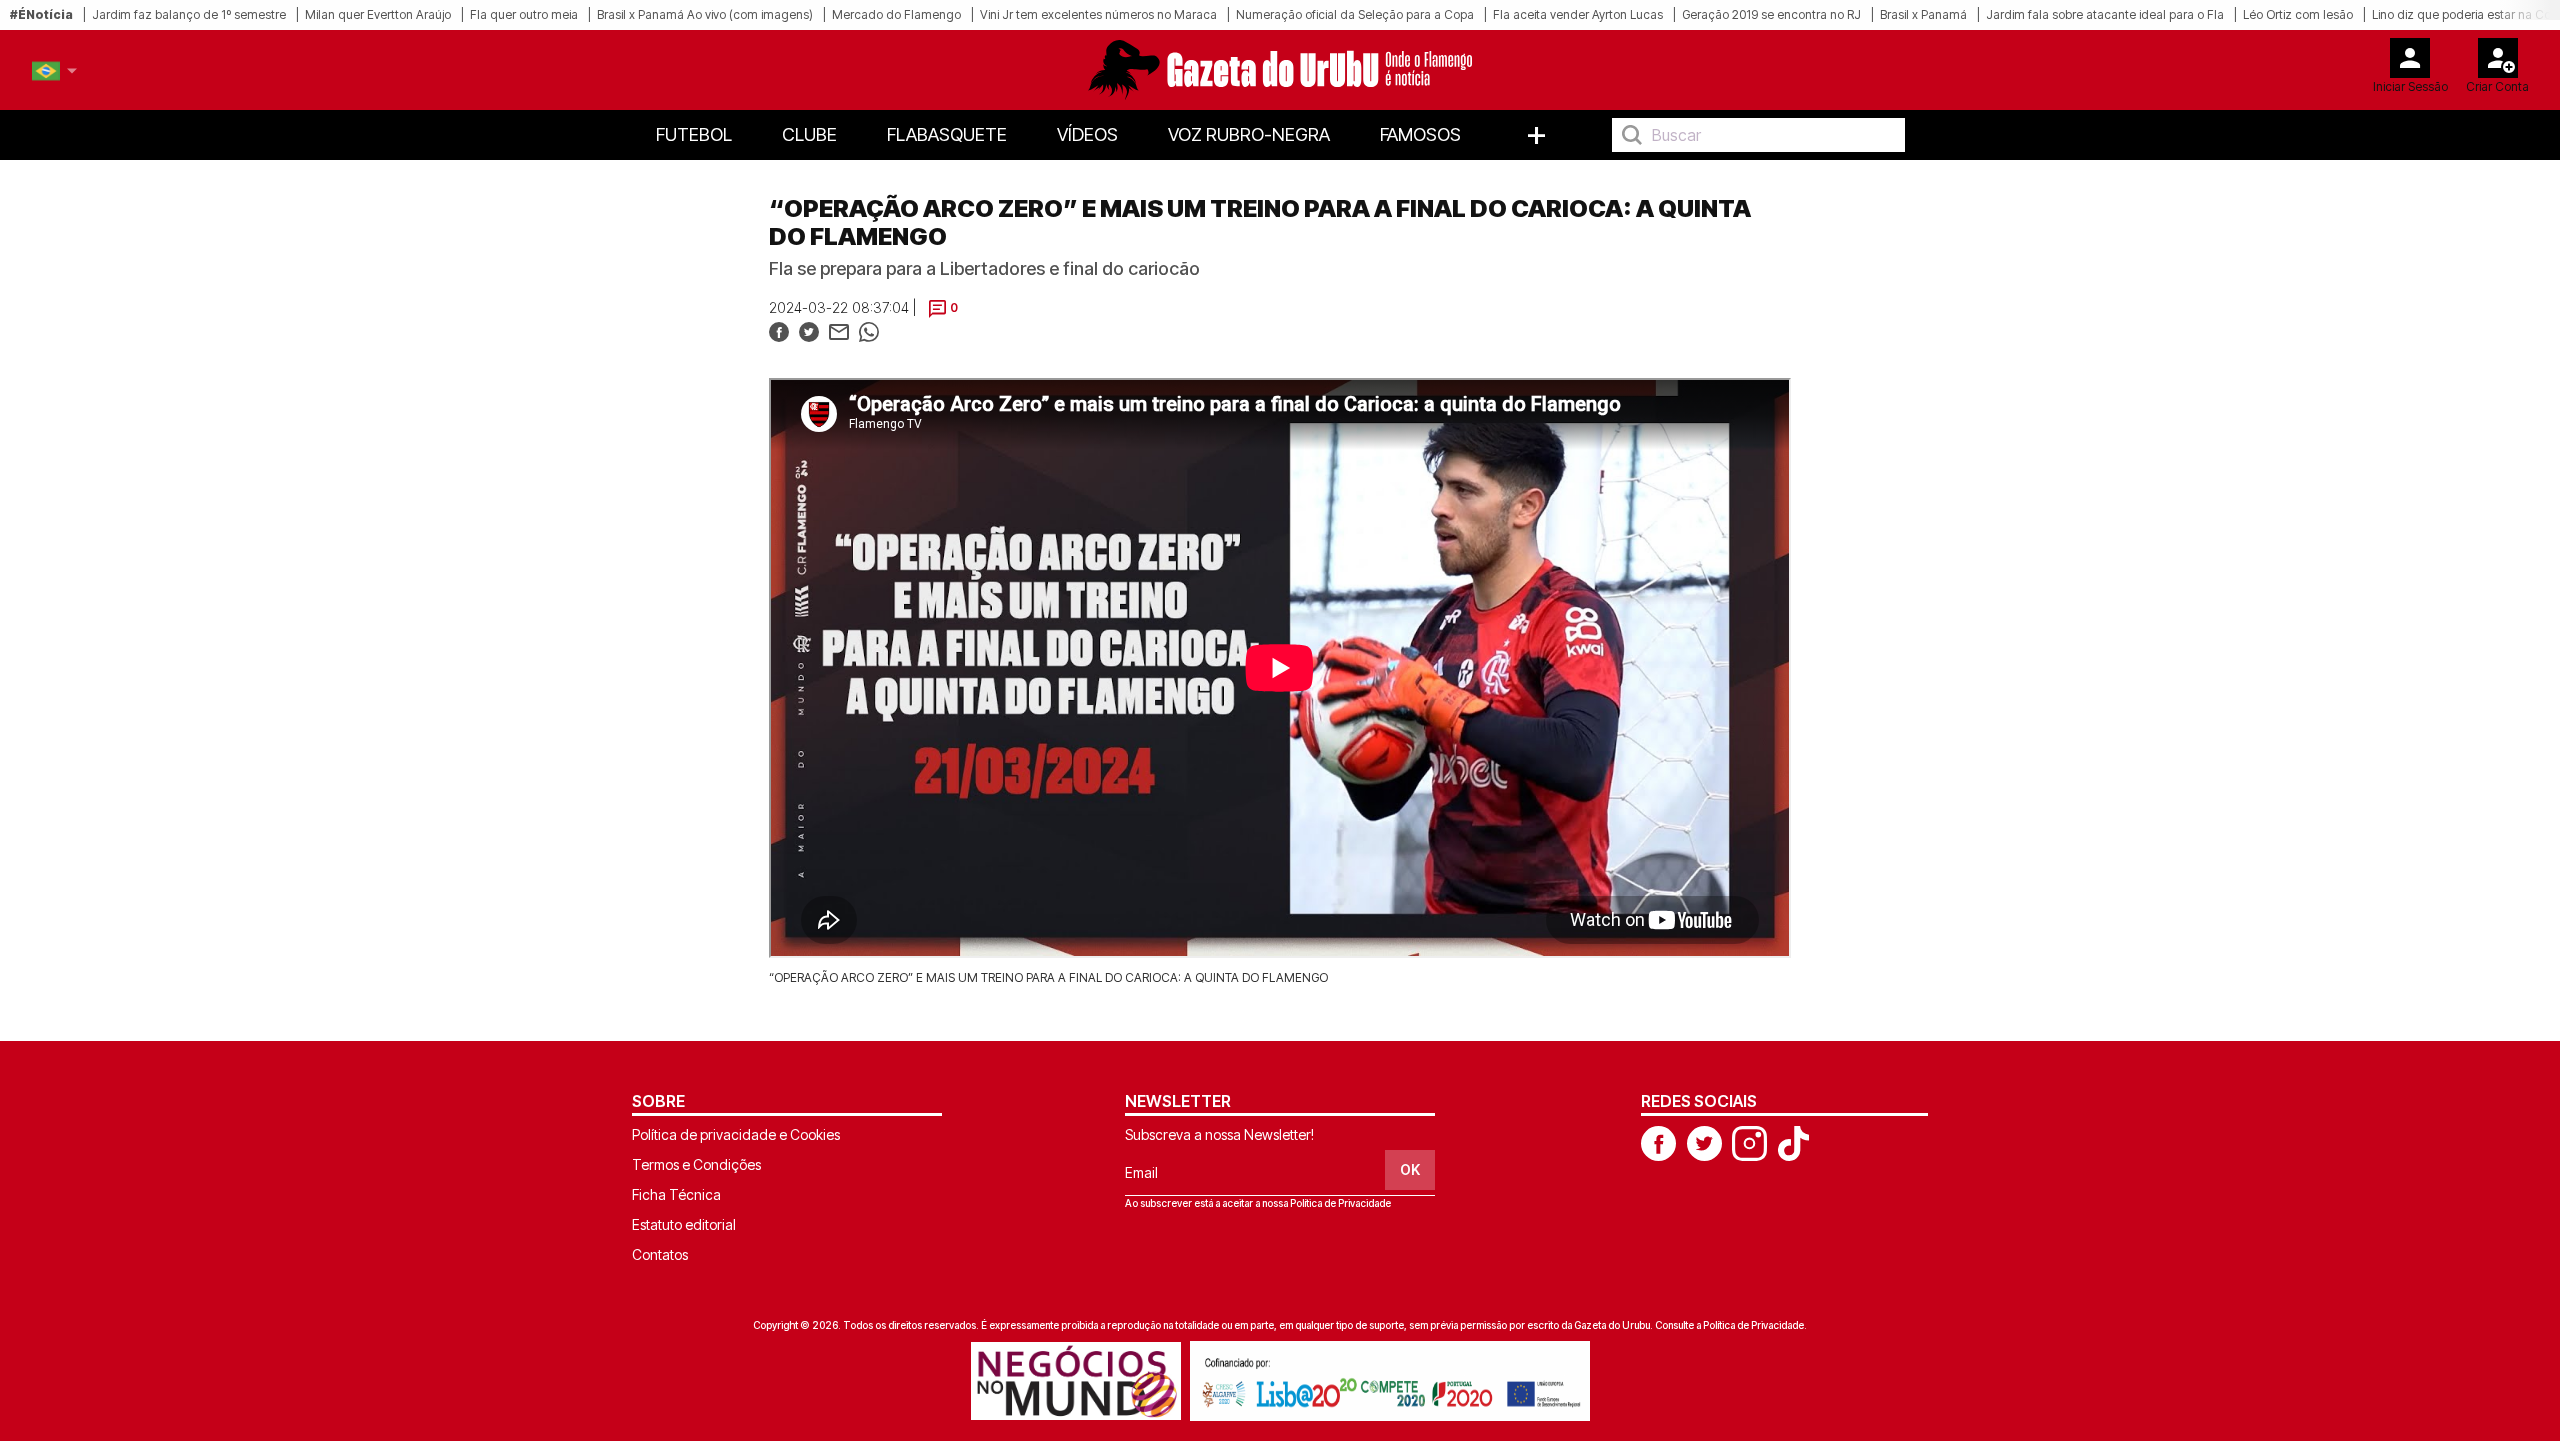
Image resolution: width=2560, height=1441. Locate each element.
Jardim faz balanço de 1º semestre (189, 14)
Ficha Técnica (676, 1194)
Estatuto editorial (684, 1224)
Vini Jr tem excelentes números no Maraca (1098, 14)
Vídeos (1087, 134)
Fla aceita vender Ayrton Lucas (1578, 14)
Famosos (1420, 134)
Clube (809, 134)
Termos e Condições (696, 1164)
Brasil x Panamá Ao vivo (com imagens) (705, 14)
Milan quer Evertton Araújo (378, 14)
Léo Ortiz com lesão (2298, 14)
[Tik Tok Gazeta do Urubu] (1793, 1142)
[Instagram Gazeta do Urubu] (1749, 1142)
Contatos (660, 1254)
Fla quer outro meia (524, 14)
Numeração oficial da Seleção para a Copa (1355, 14)
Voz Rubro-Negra (1249, 134)
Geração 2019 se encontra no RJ (1771, 14)
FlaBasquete (947, 134)
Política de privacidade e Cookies (736, 1134)
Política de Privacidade (1340, 1203)
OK (1410, 1169)
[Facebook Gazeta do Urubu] (1658, 1142)
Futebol (694, 134)
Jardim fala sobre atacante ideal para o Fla (2105, 14)
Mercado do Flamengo (896, 14)
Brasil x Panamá (1923, 14)
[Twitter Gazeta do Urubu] (1704, 1142)
